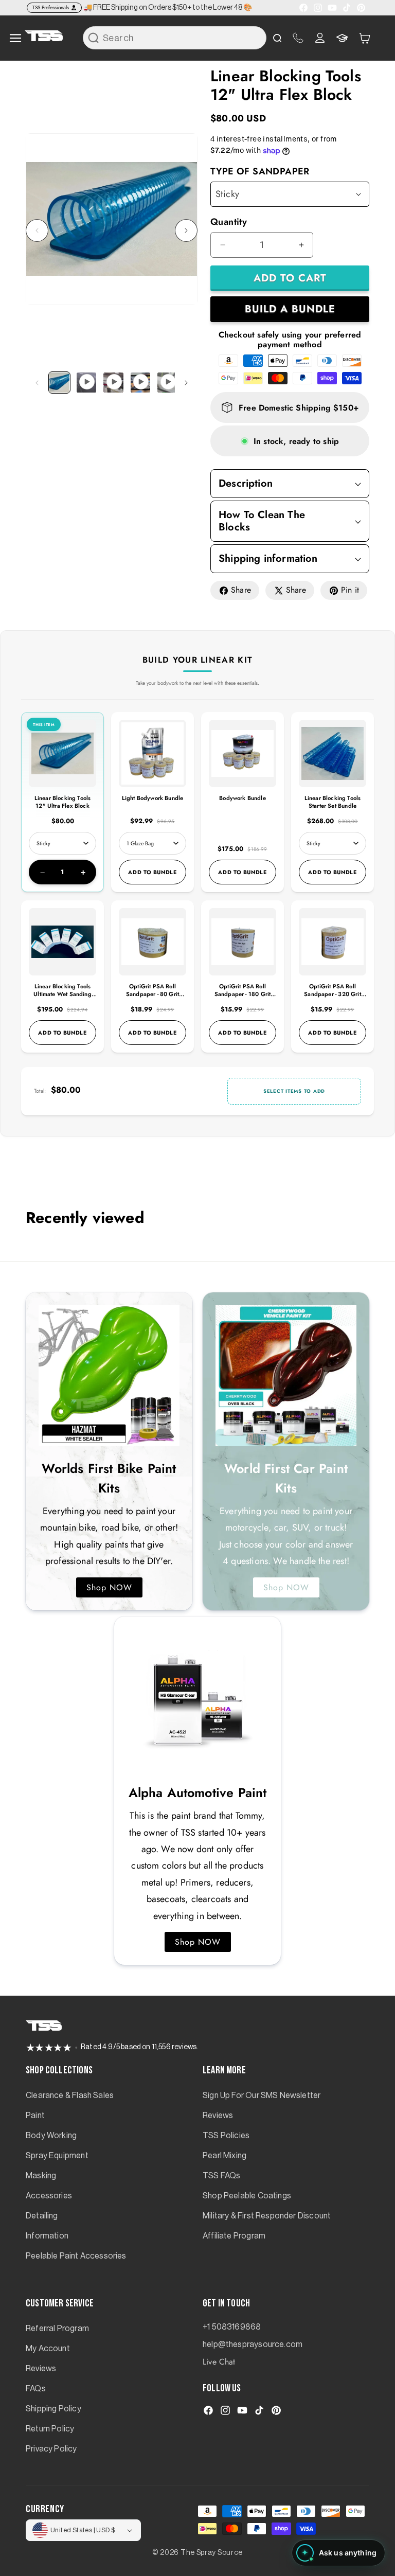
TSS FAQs (221, 2176)
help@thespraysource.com (253, 2344)
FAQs (36, 2389)
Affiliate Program (234, 2236)
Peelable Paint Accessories (76, 2256)
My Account (48, 2349)
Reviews (218, 2116)
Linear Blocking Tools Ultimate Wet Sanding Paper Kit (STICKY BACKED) (62, 998)
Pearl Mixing (225, 2156)
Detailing (42, 2216)
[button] (365, 38)
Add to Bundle (152, 872)
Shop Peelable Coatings (247, 2196)
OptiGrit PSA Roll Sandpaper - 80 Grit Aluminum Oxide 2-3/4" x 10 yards (152, 998)
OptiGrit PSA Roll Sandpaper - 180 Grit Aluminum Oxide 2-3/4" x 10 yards (243, 998)
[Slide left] (37, 230)
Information (47, 2236)
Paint (35, 2116)
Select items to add (294, 1091)
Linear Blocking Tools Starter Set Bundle (333, 802)
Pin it (350, 590)
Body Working (51, 2136)
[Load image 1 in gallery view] (59, 383)
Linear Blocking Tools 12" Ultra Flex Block (63, 802)
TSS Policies (226, 2136)
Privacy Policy (51, 2449)
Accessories (49, 2196)
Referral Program (57, 2329)
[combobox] (175, 38)
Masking (41, 2176)
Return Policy (50, 2429)
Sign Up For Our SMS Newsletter (262, 2095)
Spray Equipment (57, 2156)
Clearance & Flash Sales (70, 2095)
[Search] (94, 38)
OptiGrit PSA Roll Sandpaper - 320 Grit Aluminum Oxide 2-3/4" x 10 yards (333, 998)
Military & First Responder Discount (267, 2216)
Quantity (229, 222)
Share (241, 590)
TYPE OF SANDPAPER (260, 171)
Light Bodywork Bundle (153, 798)
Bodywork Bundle (243, 798)
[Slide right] (186, 230)
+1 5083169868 (232, 2327)
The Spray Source (212, 2553)
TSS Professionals (51, 7)
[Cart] (365, 38)
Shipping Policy (53, 2409)
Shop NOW (109, 1587)
